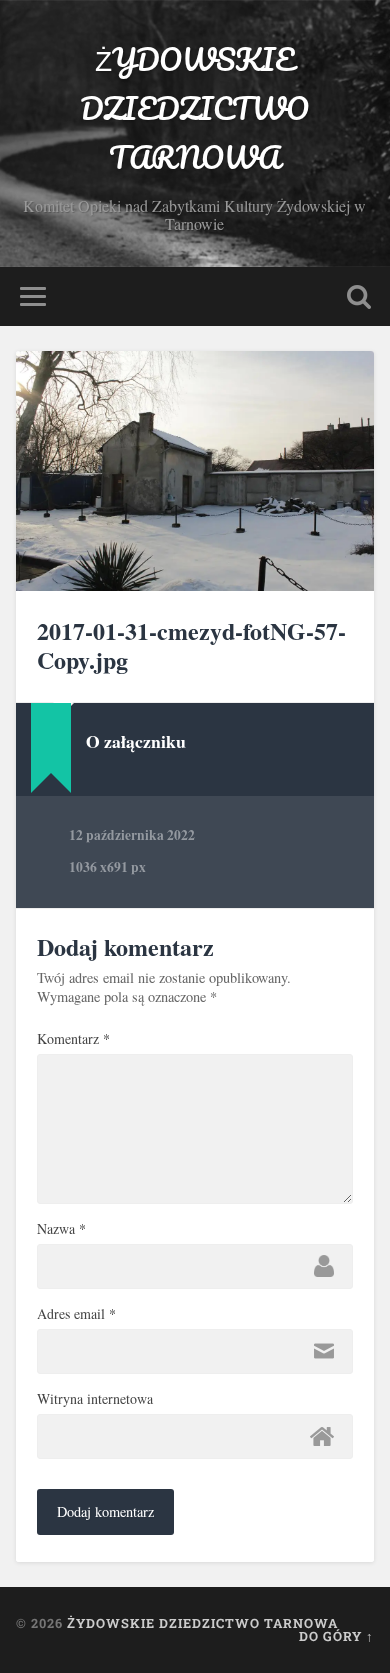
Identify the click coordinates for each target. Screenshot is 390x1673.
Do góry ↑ (336, 1636)
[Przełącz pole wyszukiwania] (359, 296)
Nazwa (61, 1229)
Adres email (76, 1314)
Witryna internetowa (95, 1399)
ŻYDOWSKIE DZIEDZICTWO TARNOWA (194, 108)
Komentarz (73, 1039)
